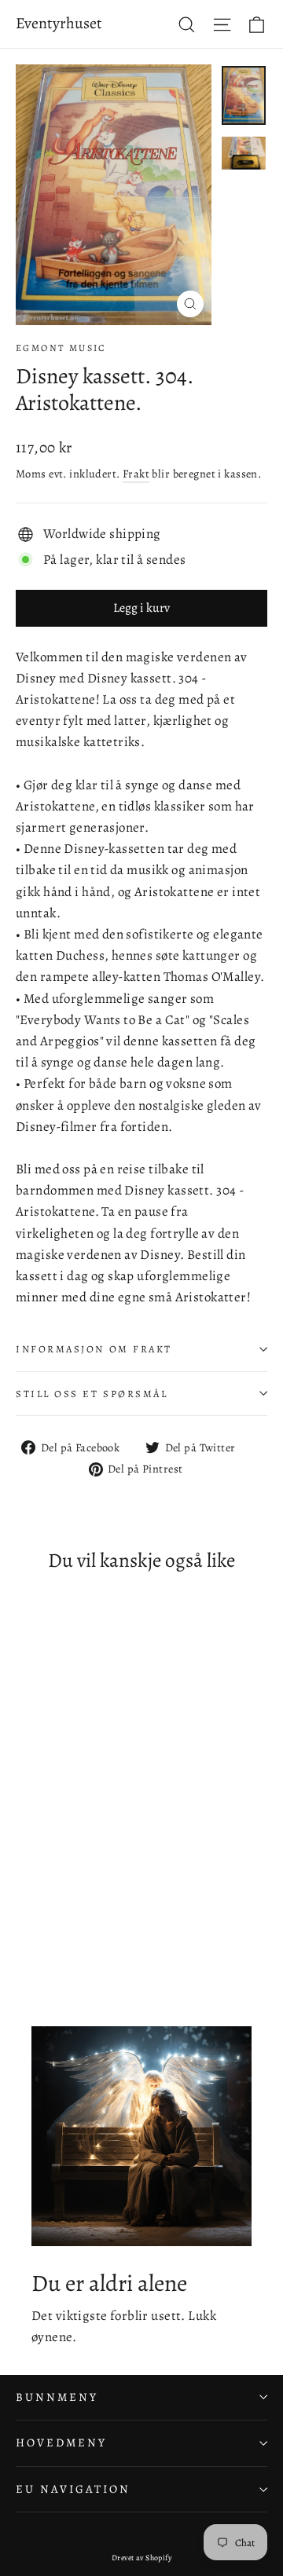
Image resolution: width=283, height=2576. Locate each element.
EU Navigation (73, 2489)
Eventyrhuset (59, 23)
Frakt (136, 474)
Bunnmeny (57, 2397)
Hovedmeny (61, 2442)
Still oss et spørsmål (92, 1394)
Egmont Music (61, 348)
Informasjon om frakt (94, 1349)
